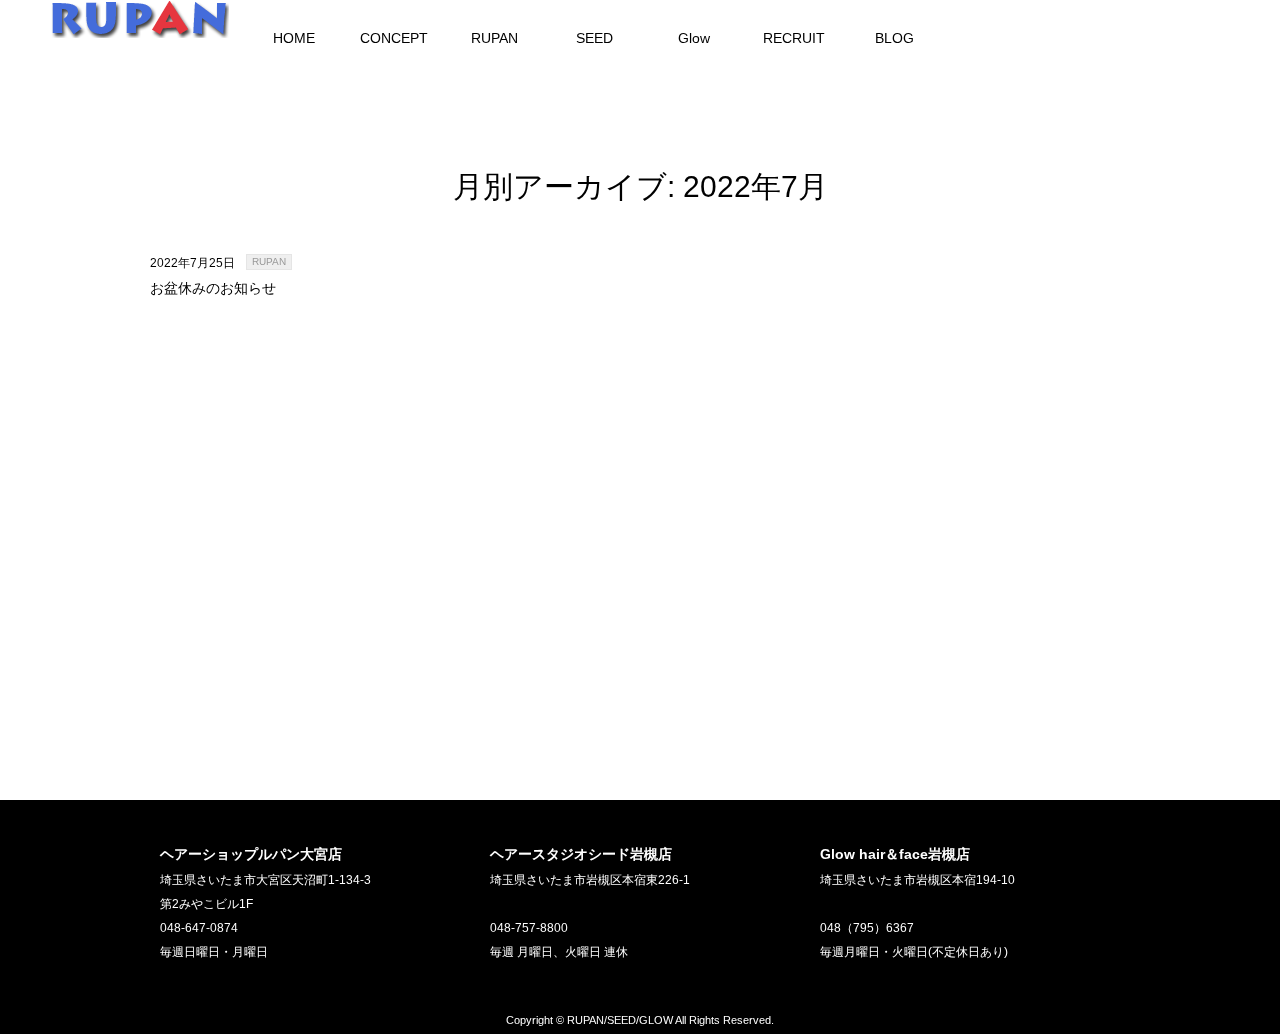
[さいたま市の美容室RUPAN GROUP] (139, 28)
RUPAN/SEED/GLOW (620, 1020)
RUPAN (269, 261)
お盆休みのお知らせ (213, 288)
